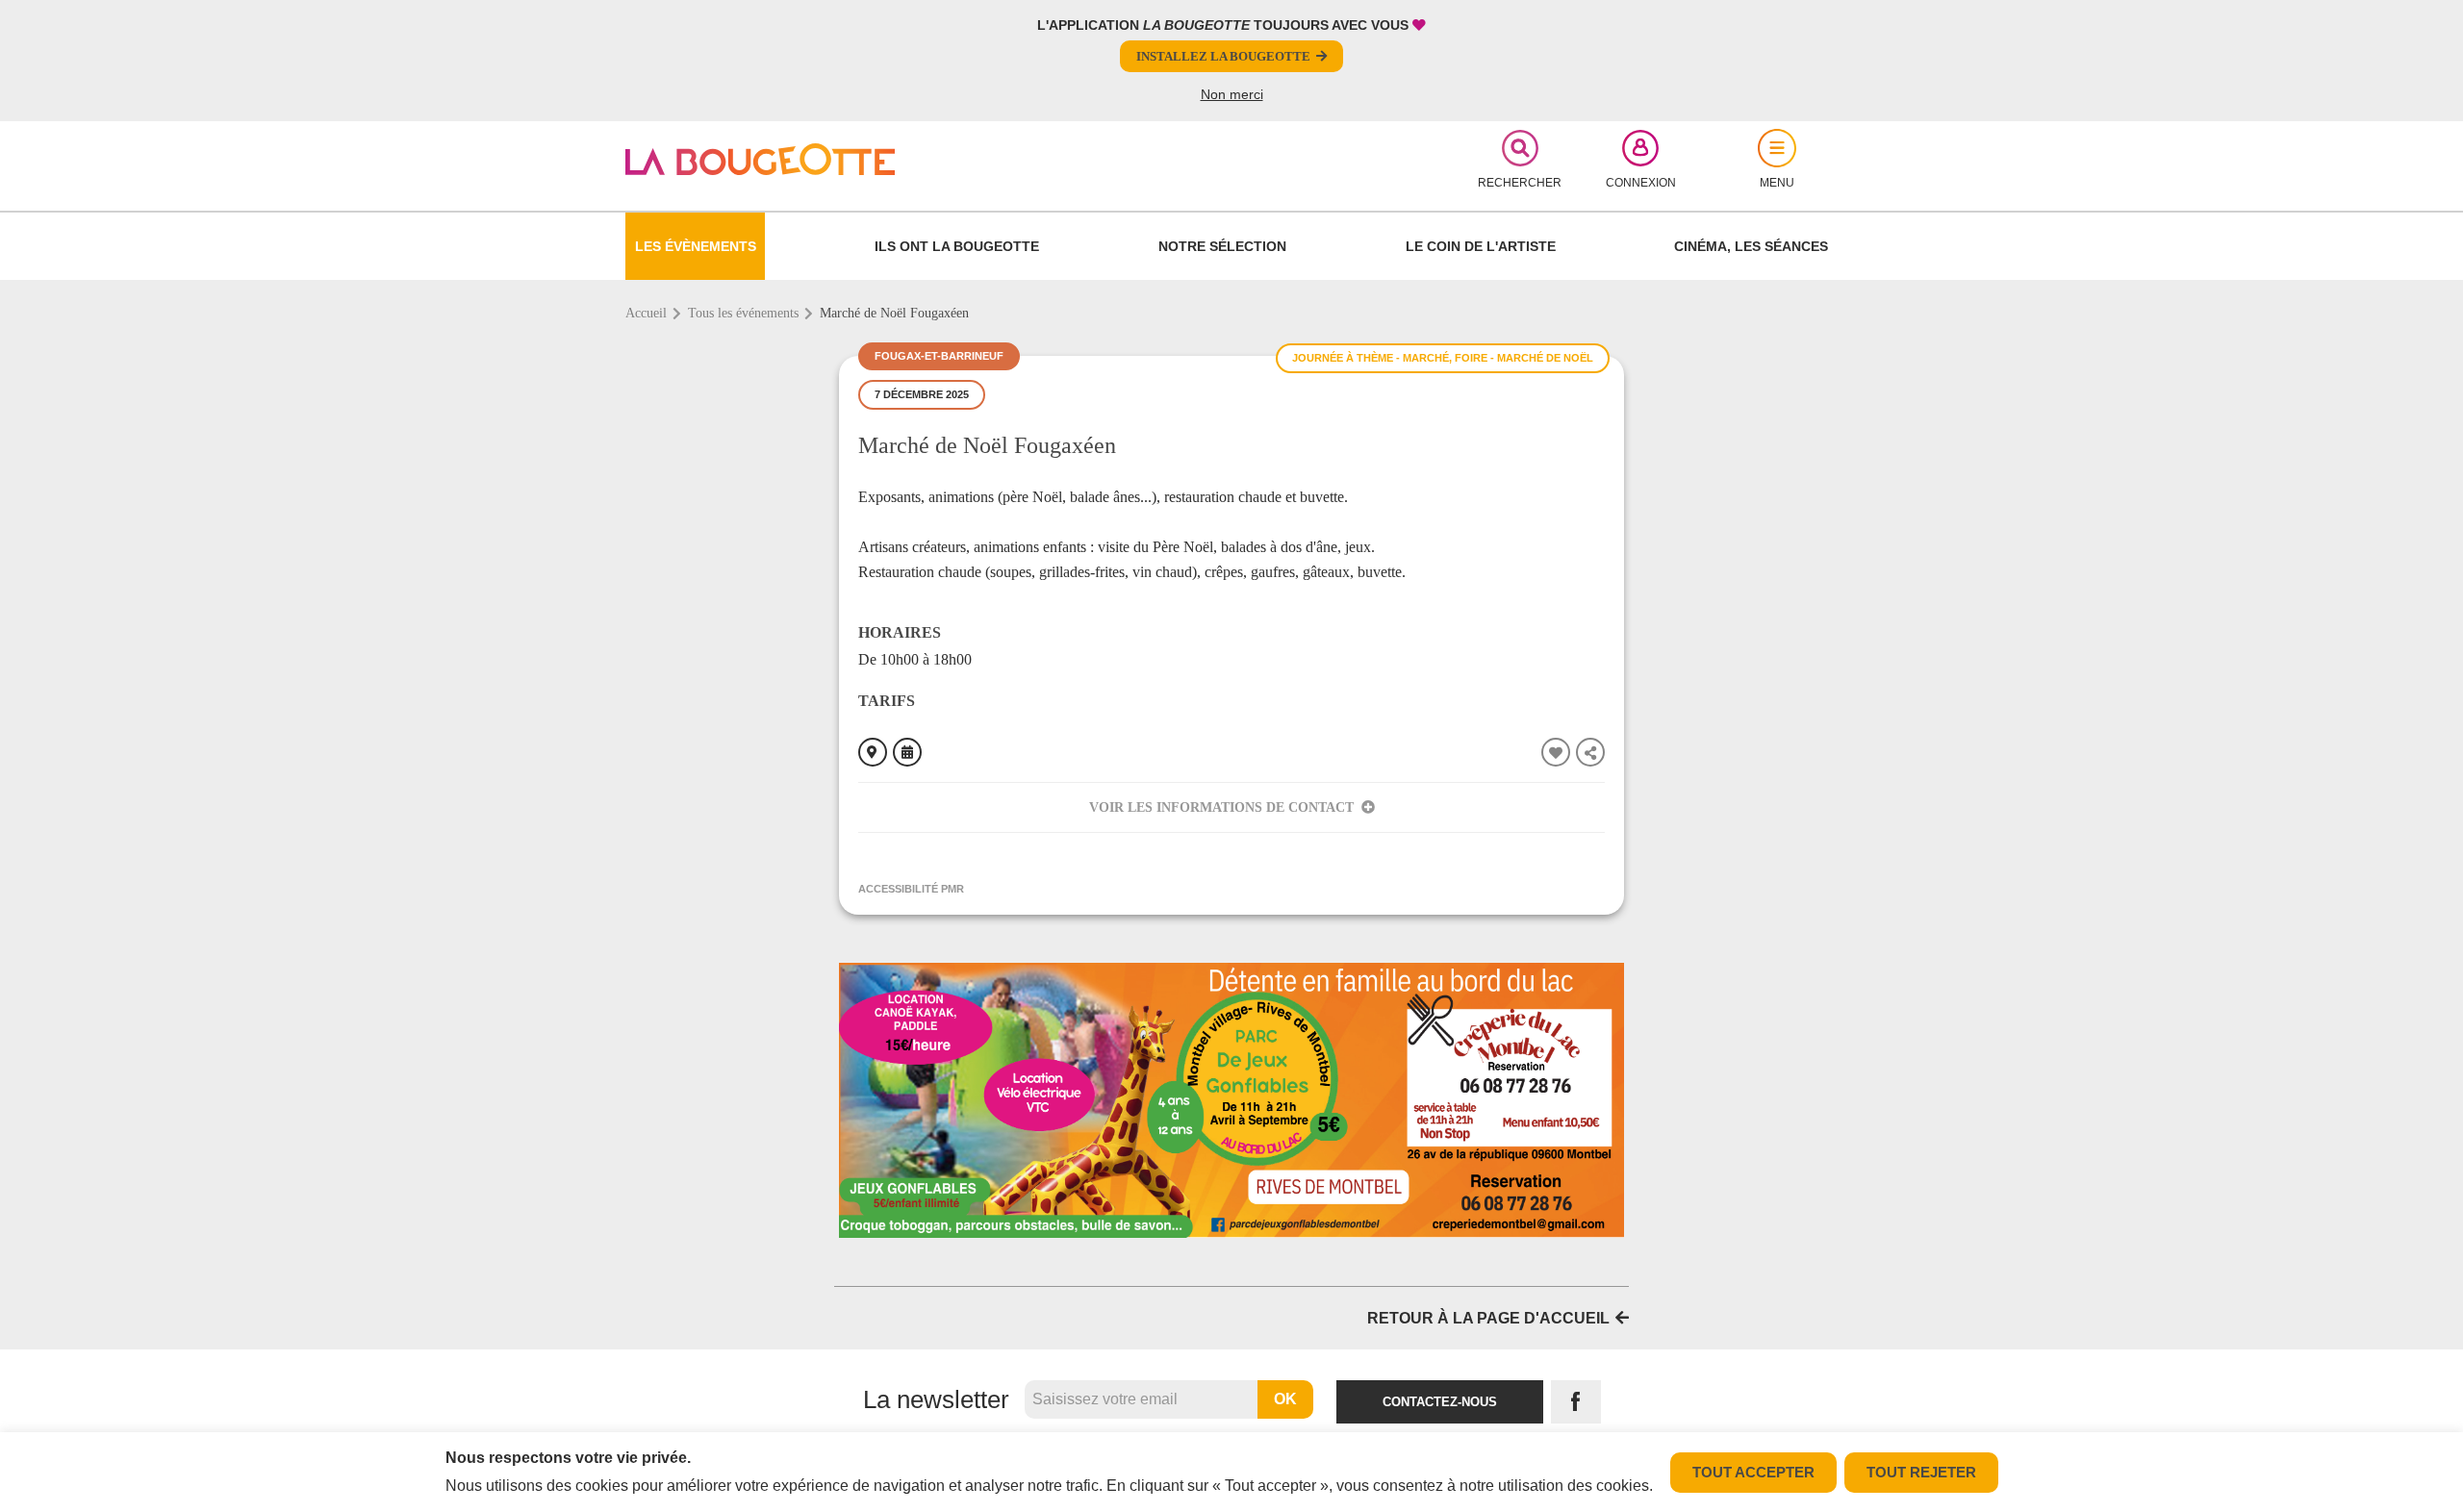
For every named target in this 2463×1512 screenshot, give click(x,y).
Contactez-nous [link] (1440, 1402)
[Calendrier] (907, 752)
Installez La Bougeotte (1223, 56)
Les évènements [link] (696, 246)
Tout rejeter (1921, 1472)
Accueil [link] (646, 313)
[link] (824, 159)
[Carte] (873, 752)
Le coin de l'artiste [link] (1481, 246)
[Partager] (1590, 752)
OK (1285, 1399)
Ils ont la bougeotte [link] (957, 246)
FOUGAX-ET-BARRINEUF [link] (939, 356)
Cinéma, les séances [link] (1751, 246)
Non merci (1232, 94)
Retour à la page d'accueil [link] (1488, 1318)
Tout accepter (1753, 1472)
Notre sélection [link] (1222, 246)
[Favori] (1556, 752)
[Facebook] (1576, 1402)
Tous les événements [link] (743, 313)
